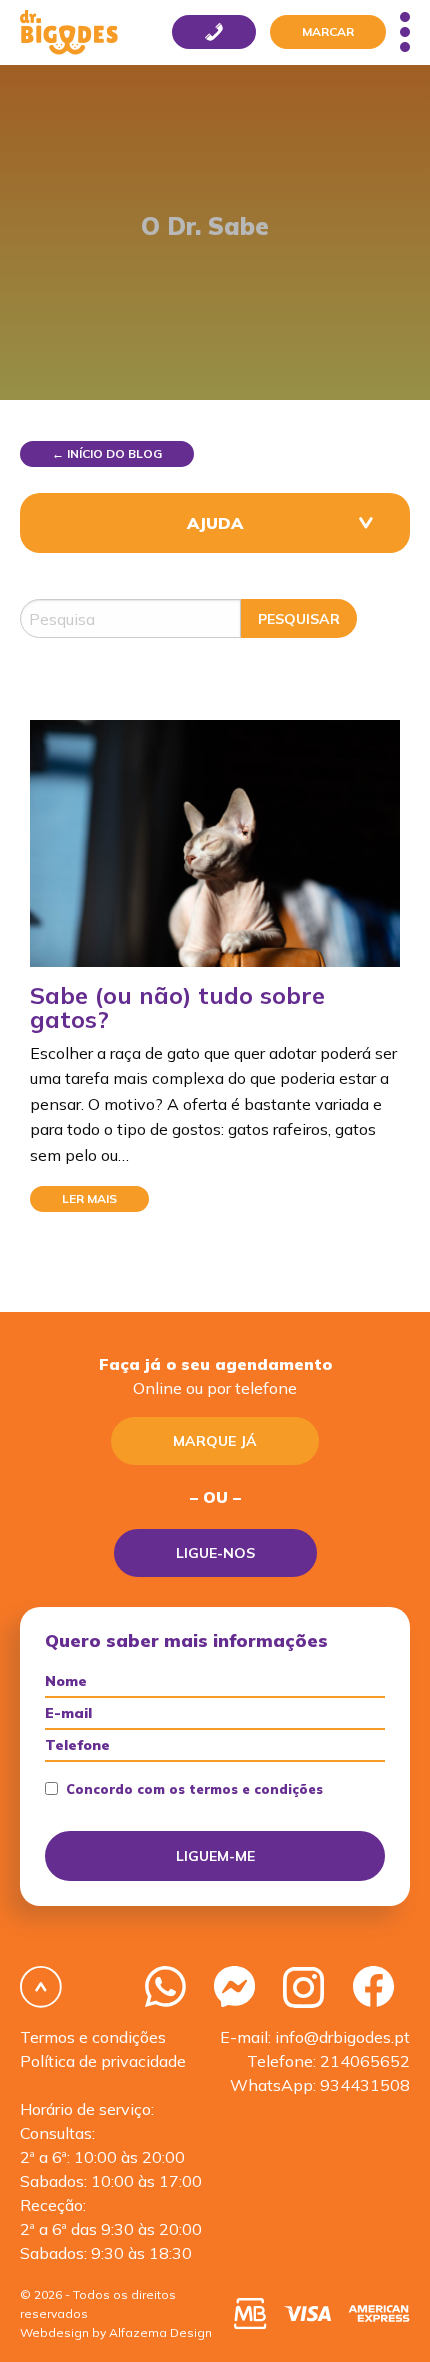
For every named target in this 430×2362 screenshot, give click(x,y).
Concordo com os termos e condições (194, 1789)
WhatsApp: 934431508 (320, 2085)
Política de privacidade (103, 2061)
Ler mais (89, 1198)
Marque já (215, 1441)
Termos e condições (93, 2037)
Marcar (328, 31)
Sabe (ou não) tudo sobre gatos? (177, 1007)
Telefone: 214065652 (328, 2061)
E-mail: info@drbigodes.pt (315, 2037)
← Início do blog (107, 453)
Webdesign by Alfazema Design (116, 2332)
